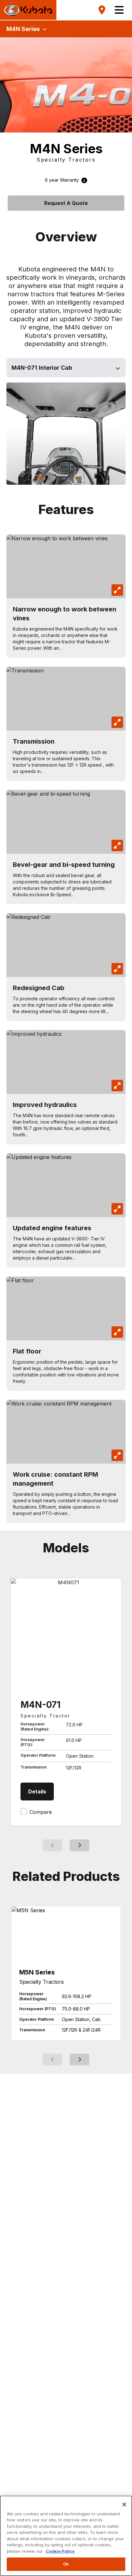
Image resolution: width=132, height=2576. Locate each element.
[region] (66, 2536)
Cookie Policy (60, 2551)
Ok (66, 2564)
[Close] (124, 2504)
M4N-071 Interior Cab (42, 368)
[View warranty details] (83, 180)
